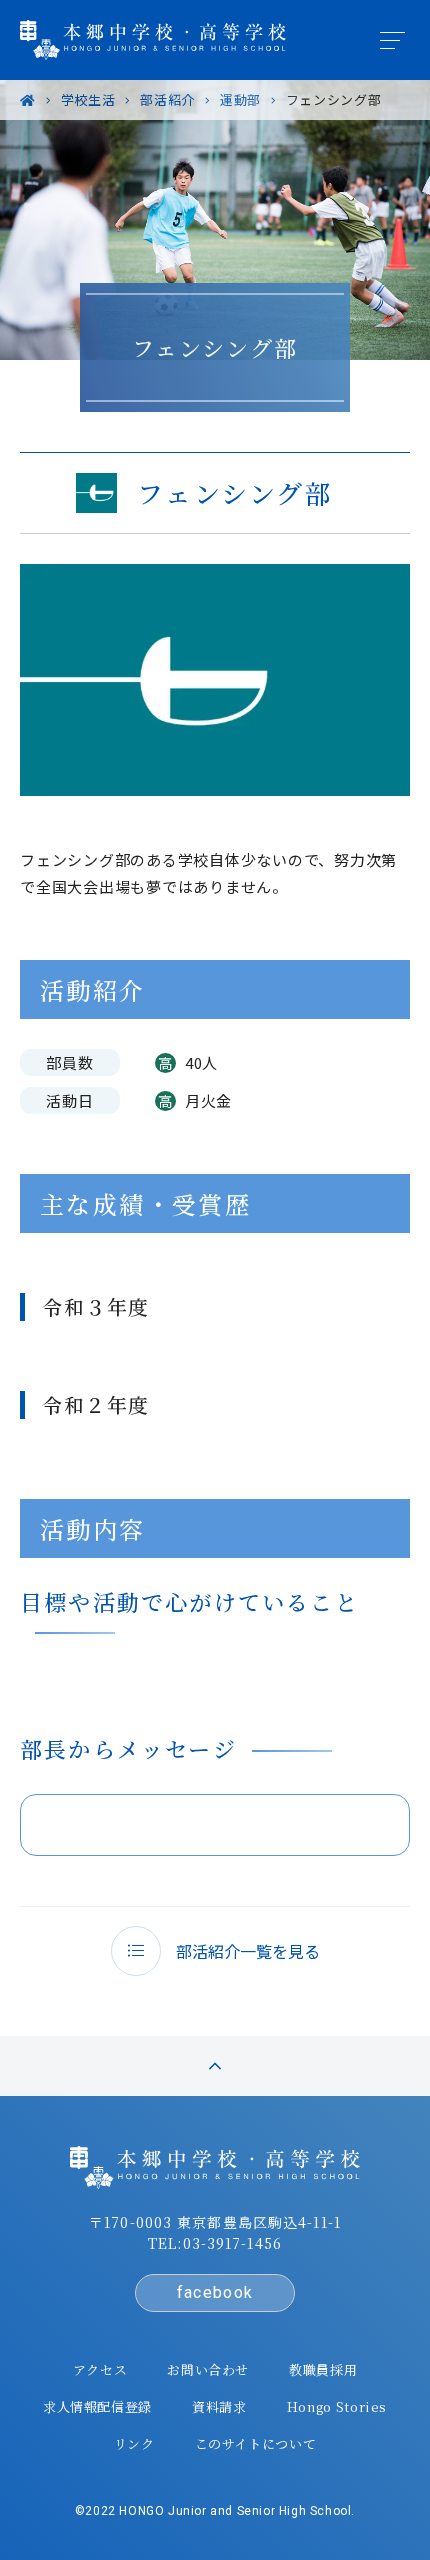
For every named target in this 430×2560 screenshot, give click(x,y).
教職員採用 (323, 2369)
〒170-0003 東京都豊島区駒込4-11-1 (215, 2222)
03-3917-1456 (232, 2243)
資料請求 (219, 2406)
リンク (134, 2443)
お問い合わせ (208, 2369)
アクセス (100, 2369)
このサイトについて (256, 2443)
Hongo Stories (337, 2406)
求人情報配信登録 (97, 2406)
